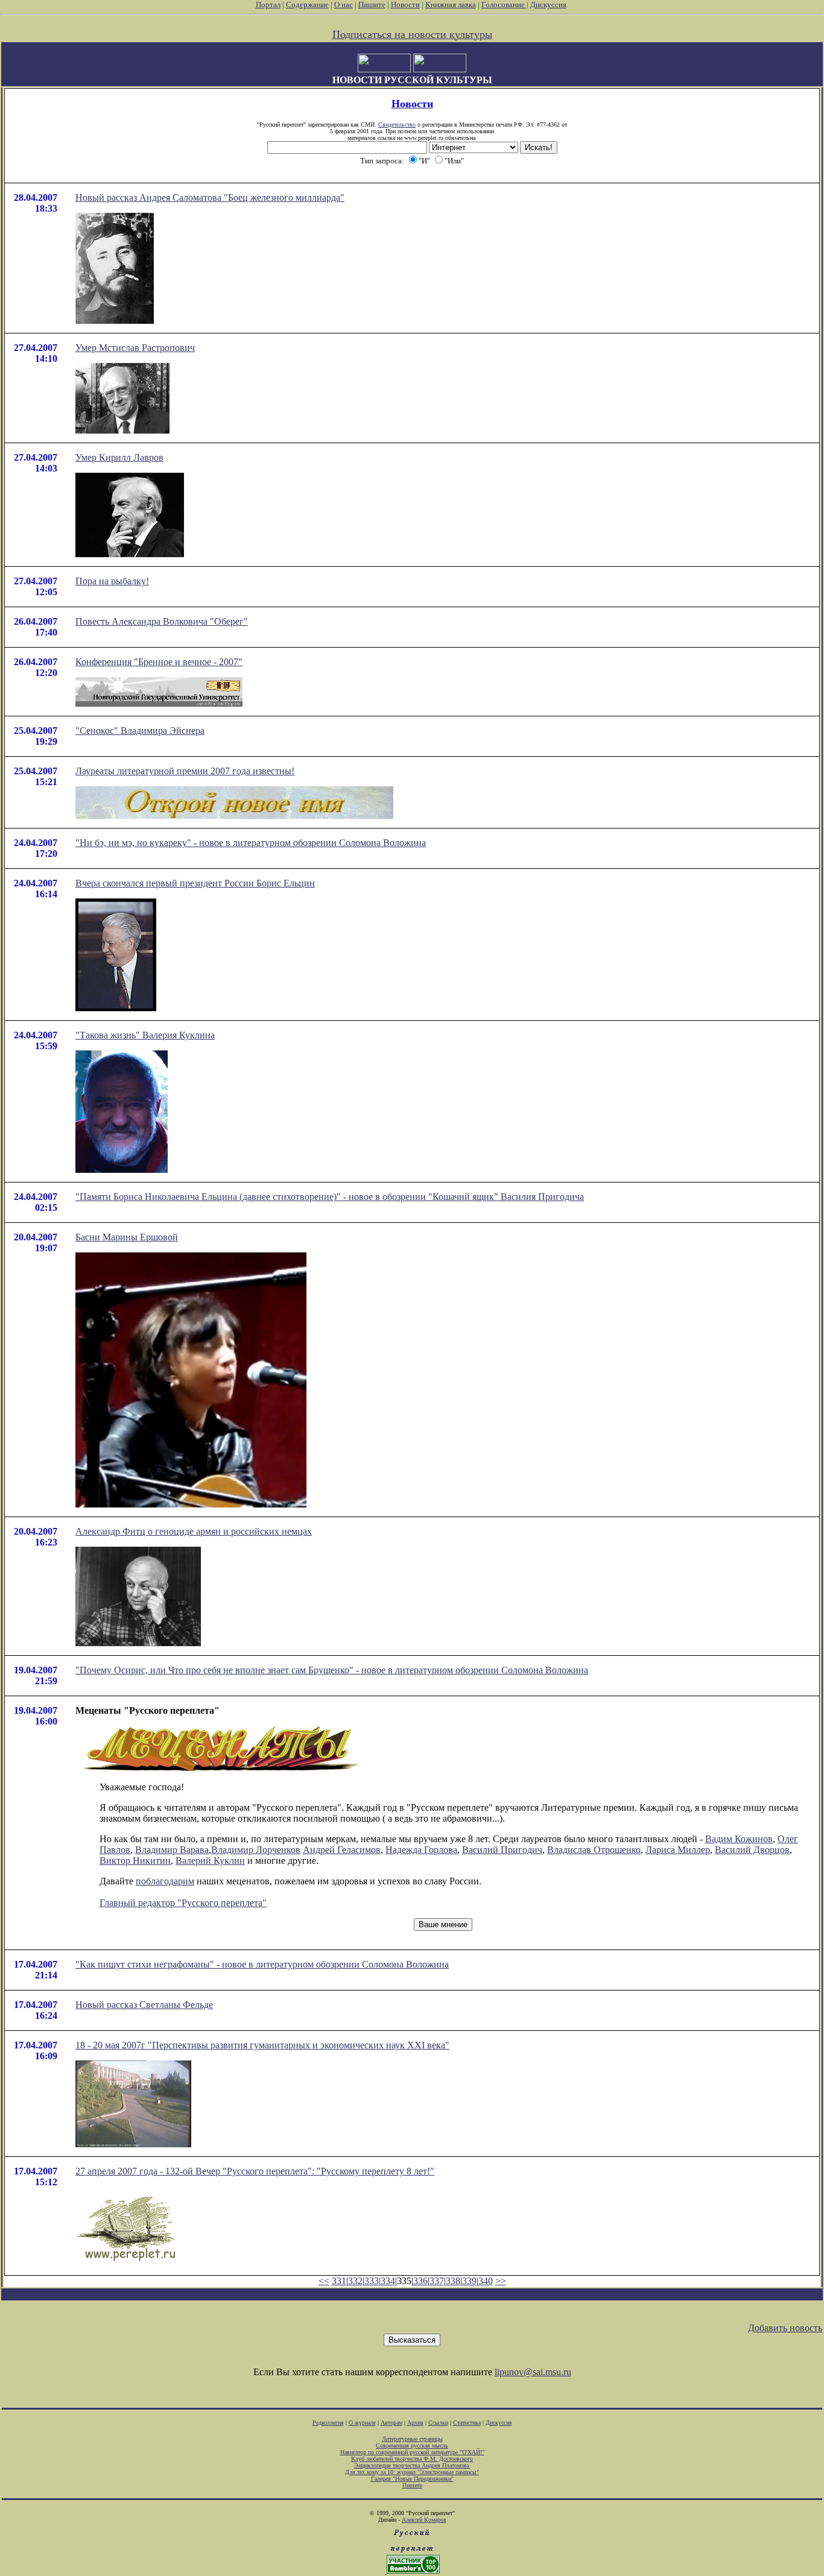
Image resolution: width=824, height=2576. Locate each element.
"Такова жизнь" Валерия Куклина (145, 1035)
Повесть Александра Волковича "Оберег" (162, 621)
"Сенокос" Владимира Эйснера (140, 731)
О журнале (362, 2423)
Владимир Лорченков (256, 1850)
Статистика (467, 2423)
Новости (405, 5)
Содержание (307, 5)
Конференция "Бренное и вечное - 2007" (159, 662)
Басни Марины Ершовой (127, 1237)
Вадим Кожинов (739, 1839)
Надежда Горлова (421, 1850)
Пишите (372, 5)
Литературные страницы (412, 2439)
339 (469, 2281)
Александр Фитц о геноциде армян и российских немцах (194, 1531)
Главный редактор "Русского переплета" (183, 1903)
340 (486, 2281)
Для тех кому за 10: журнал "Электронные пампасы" (412, 2472)
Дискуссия (548, 5)
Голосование (504, 5)
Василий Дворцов (752, 1850)
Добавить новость (785, 2328)
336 (420, 2281)
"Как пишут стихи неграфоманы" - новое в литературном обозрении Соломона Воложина (262, 1964)
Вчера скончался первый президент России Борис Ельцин (195, 883)
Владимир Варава (172, 1850)
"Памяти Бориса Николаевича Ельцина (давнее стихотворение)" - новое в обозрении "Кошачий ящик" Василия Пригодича (330, 1197)
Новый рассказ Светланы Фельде (144, 2005)
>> (501, 2281)
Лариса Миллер (678, 1850)
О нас (344, 5)
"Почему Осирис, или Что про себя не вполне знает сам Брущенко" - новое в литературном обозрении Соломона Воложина (332, 1670)
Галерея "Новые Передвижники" (412, 2479)
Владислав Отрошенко (594, 1850)
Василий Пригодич (502, 1850)
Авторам (391, 2423)
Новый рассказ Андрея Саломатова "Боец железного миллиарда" (210, 197)
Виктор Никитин (135, 1861)
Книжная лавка (451, 5)
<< (324, 2281)
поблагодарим (165, 1881)
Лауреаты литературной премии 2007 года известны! (185, 771)
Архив (415, 2423)
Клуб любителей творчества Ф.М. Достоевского (412, 2459)
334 (388, 2281)
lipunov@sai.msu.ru (533, 2372)
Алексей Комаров (424, 2520)
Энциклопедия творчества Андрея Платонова (412, 2465)
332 (355, 2281)
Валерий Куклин (210, 1861)
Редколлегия (328, 2423)
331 (339, 2281)
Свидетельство (397, 125)
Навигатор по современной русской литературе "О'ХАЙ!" (412, 2452)
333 (372, 2281)
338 (453, 2281)
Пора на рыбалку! (112, 581)
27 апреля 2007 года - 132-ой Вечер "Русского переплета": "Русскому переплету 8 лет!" (255, 2171)
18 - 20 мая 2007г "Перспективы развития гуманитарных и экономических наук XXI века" (262, 2045)
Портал (268, 5)
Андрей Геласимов (342, 1850)
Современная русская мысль (412, 2445)
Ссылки (438, 2423)
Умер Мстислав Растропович (135, 348)
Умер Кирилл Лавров (119, 457)
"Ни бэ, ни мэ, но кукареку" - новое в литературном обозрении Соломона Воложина (251, 843)
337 (437, 2281)
